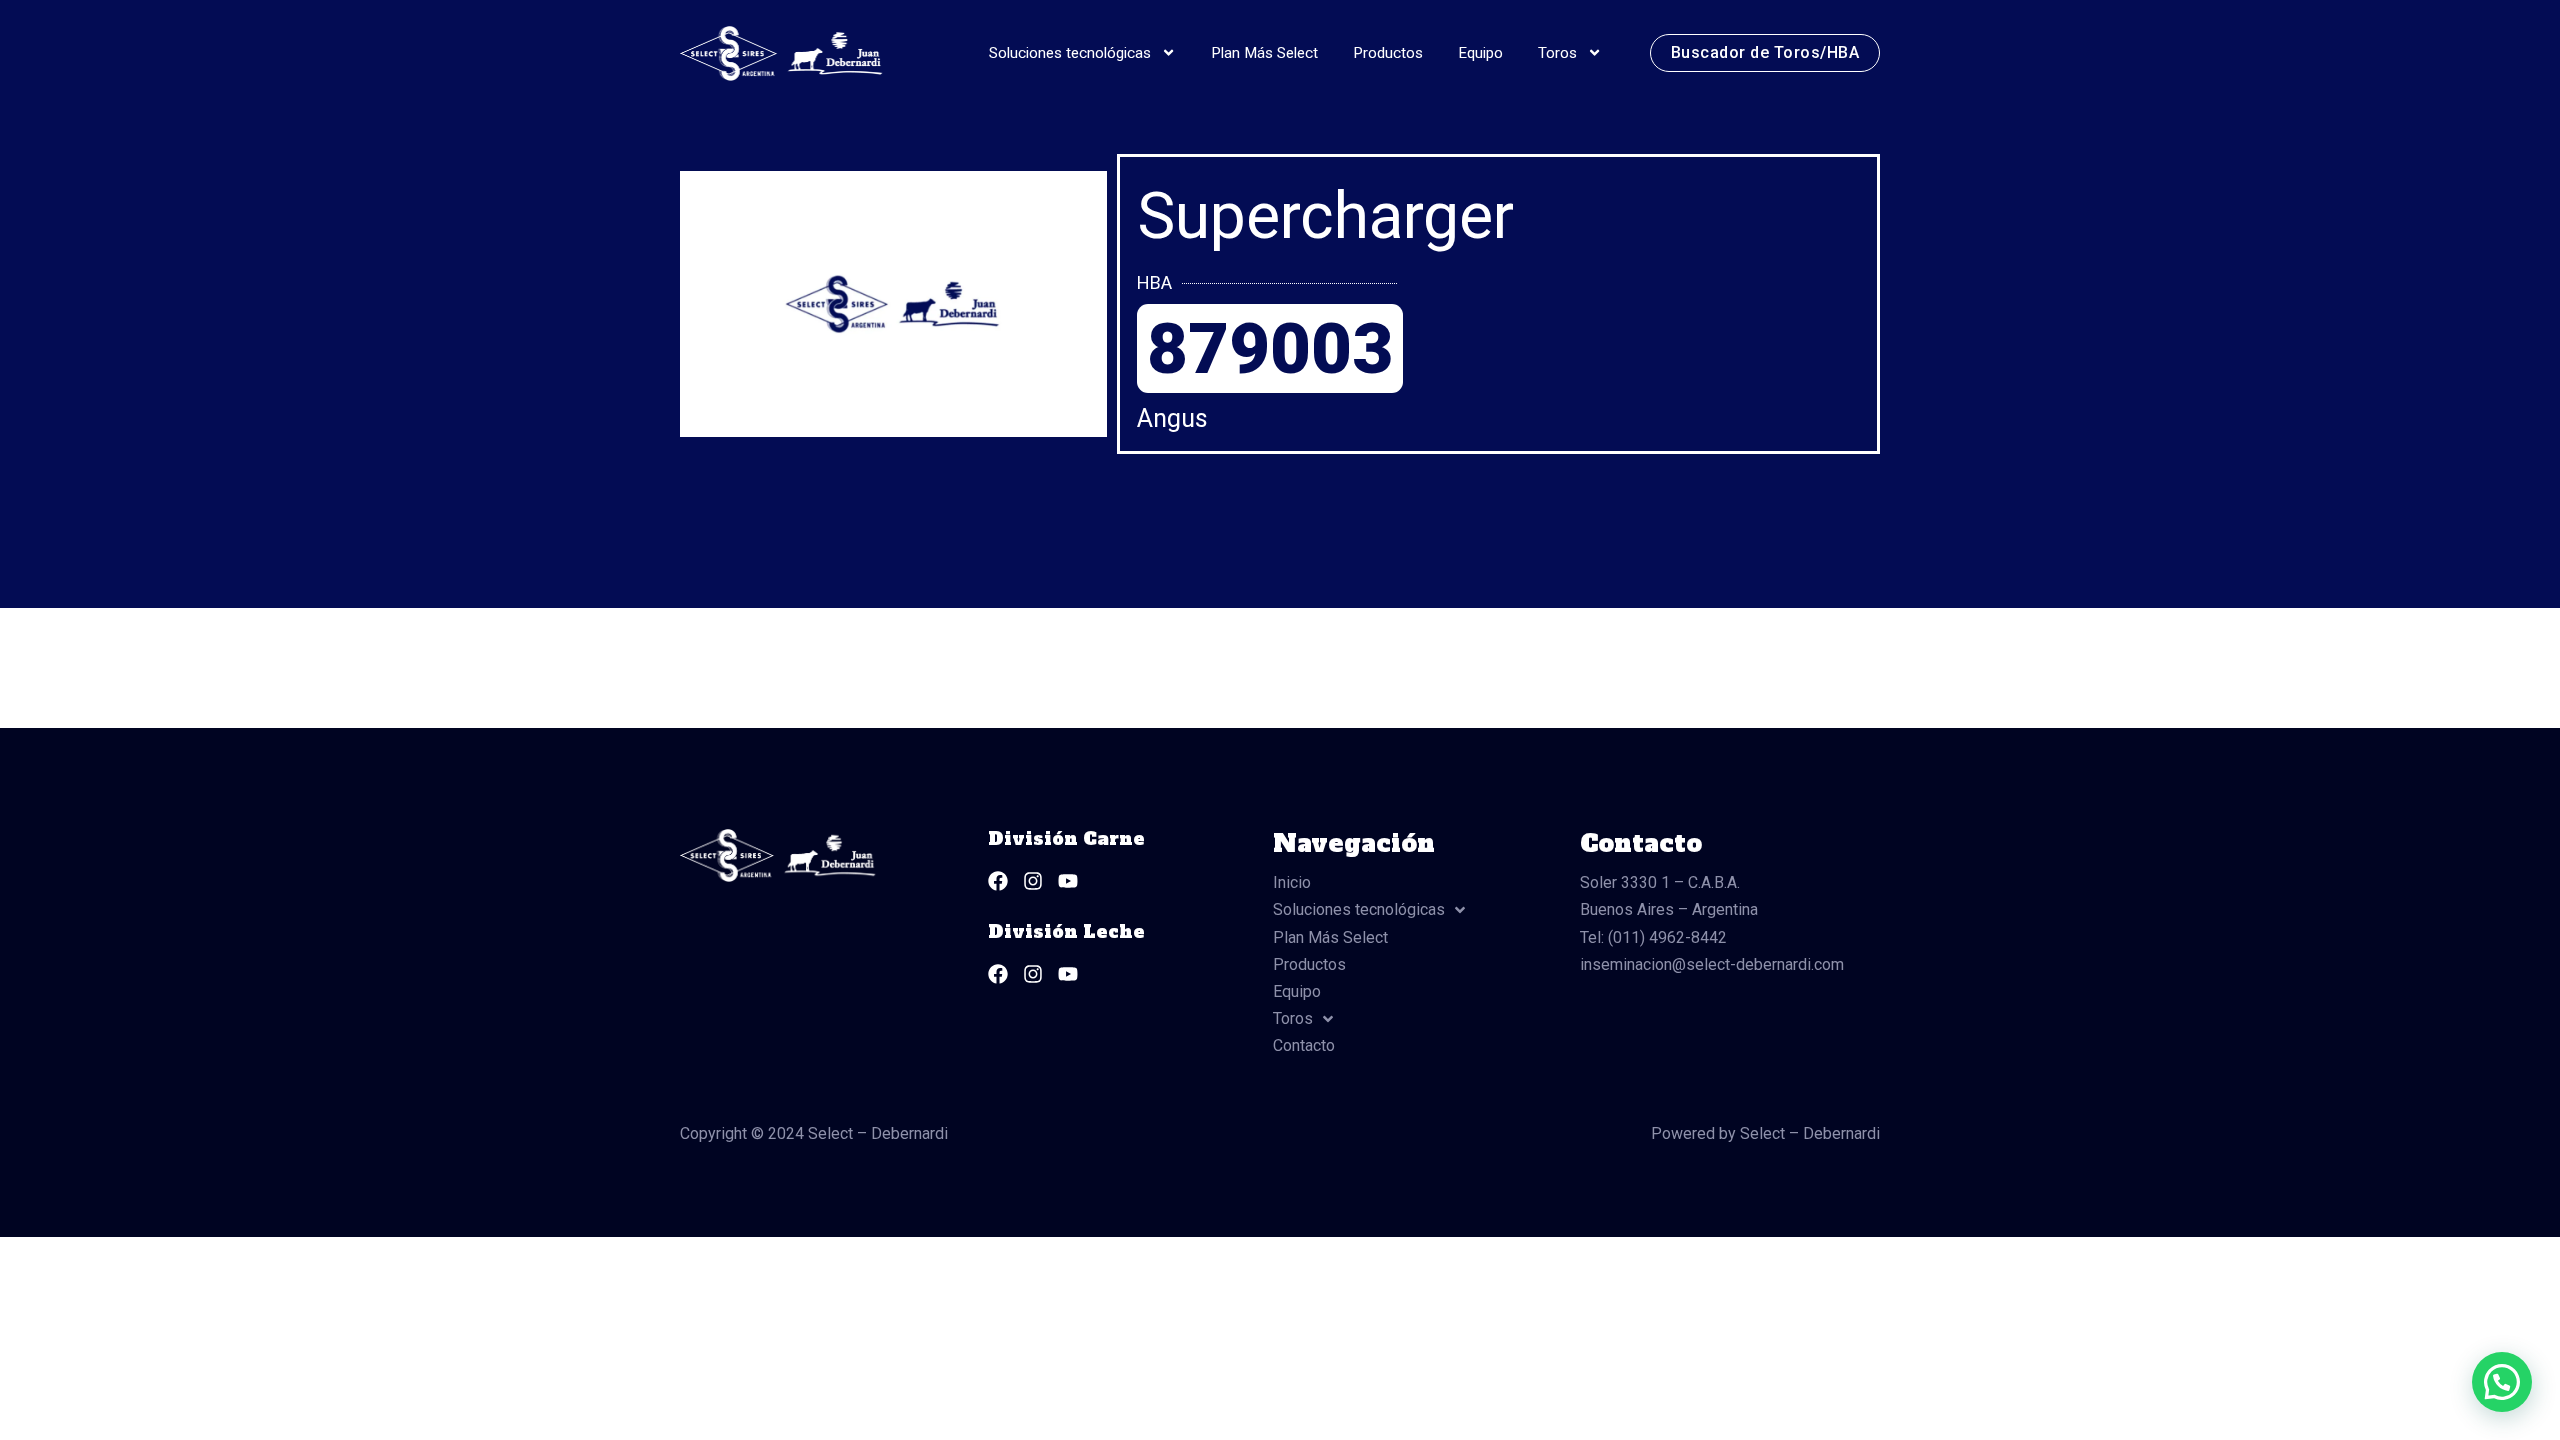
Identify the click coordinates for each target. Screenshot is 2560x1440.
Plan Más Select (1264, 53)
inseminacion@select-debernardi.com (1712, 964)
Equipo (1480, 53)
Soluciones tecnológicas (1070, 53)
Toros (1557, 53)
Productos (1388, 53)
